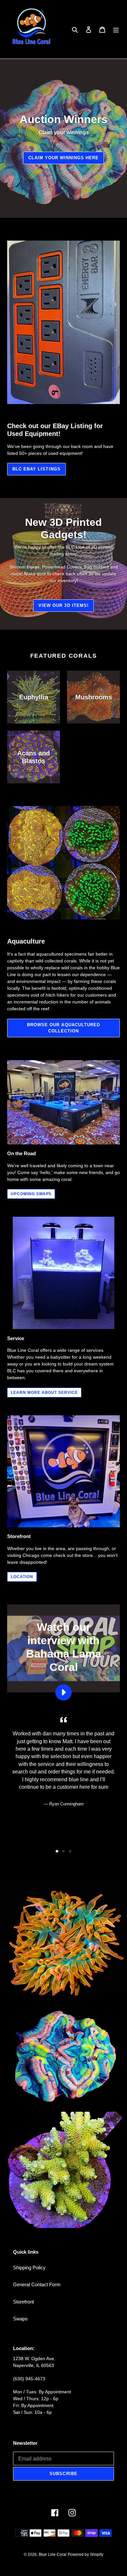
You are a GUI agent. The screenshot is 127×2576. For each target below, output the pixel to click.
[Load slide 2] (63, 1851)
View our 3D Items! (63, 605)
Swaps (20, 2319)
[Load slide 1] (57, 1851)
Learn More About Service (44, 1393)
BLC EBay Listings (36, 469)
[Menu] (116, 29)
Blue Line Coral (53, 2555)
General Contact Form (37, 2284)
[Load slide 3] (70, 1851)
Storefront (23, 2302)
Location (22, 1577)
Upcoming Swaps (31, 1194)
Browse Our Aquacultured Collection (63, 1028)
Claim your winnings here (64, 158)
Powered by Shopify (85, 2555)
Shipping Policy (29, 2268)
